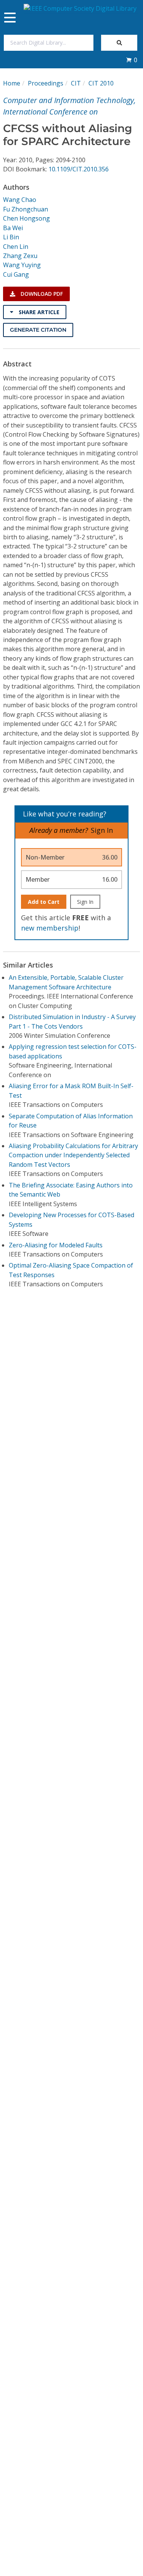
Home (12, 83)
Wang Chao (20, 200)
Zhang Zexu (20, 256)
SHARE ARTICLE (38, 312)
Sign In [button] (102, 830)
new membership (50, 928)
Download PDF (41, 294)
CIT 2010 (101, 83)
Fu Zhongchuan (26, 209)
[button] (132, 60)
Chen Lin (16, 247)
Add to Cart (44, 902)
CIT (76, 83)
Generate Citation (38, 330)
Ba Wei (13, 228)
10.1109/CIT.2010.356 (79, 169)
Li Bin (11, 237)
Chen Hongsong (27, 218)
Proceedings (46, 83)
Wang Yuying (22, 265)
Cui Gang (16, 274)
